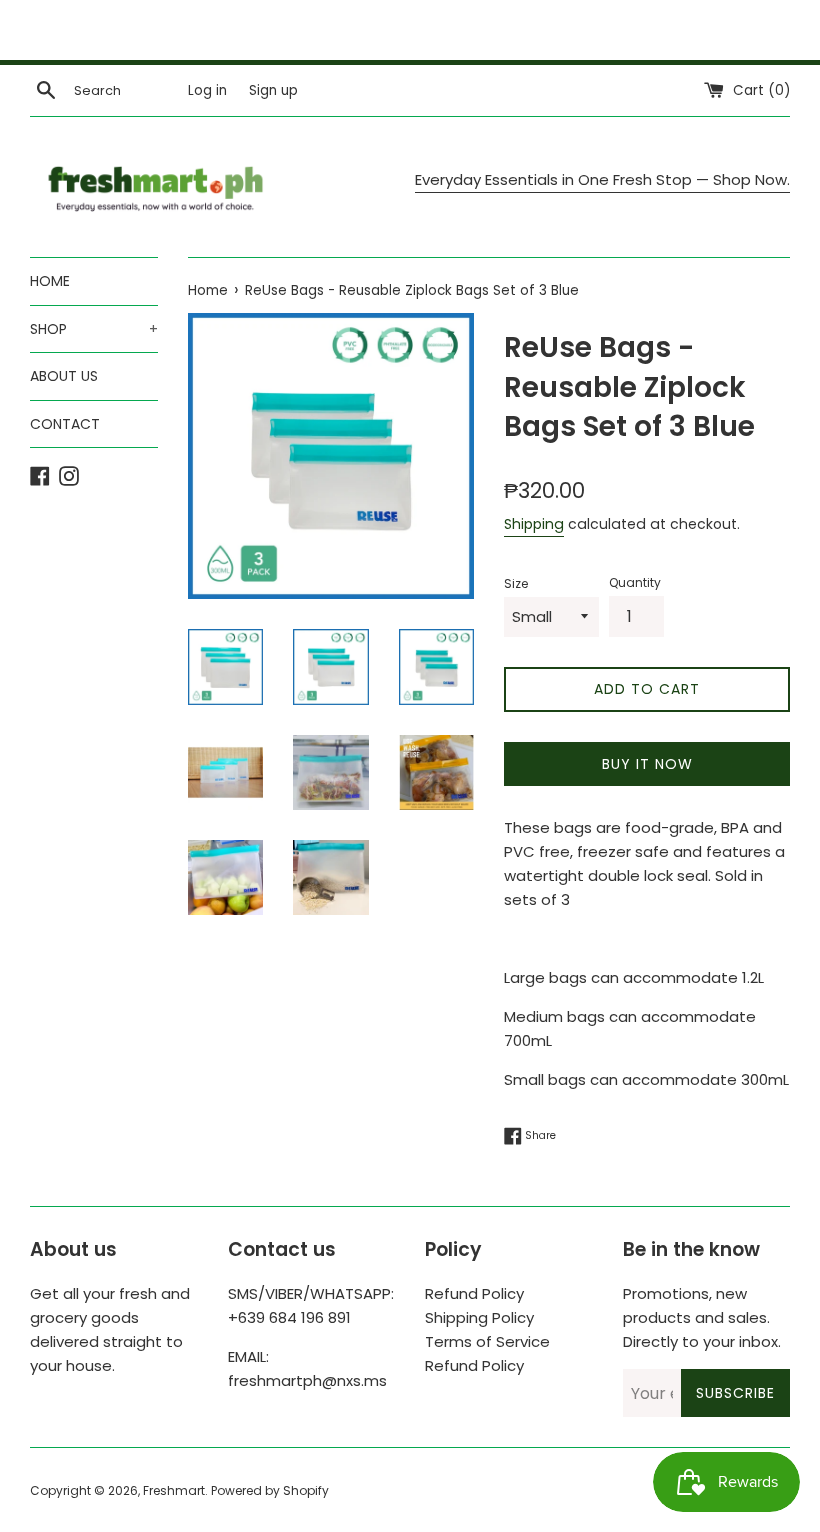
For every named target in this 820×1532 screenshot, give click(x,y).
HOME (50, 281)
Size (516, 583)
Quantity (635, 582)
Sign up (273, 90)
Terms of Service (487, 1341)
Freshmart (174, 1490)
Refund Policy (474, 1293)
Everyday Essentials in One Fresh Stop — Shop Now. (602, 179)
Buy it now (647, 764)
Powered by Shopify (270, 1490)
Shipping (534, 524)
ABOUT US (64, 376)
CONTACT (65, 424)
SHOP (94, 329)
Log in (207, 90)
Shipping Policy (479, 1317)
